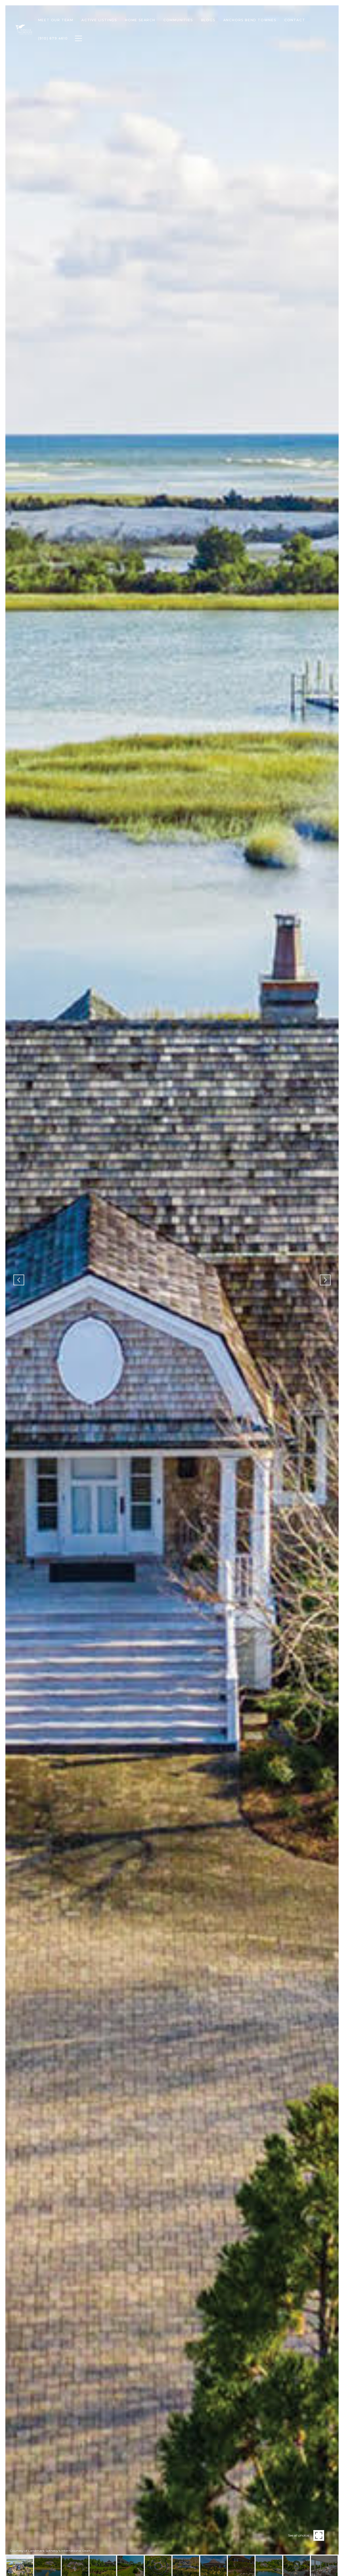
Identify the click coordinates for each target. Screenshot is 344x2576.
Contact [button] (295, 20)
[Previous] (19, 1280)
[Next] (325, 1280)
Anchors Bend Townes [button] (250, 20)
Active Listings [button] (99, 20)
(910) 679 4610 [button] (53, 38)
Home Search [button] (140, 20)
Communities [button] (178, 20)
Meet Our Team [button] (56, 20)
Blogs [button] (208, 20)
